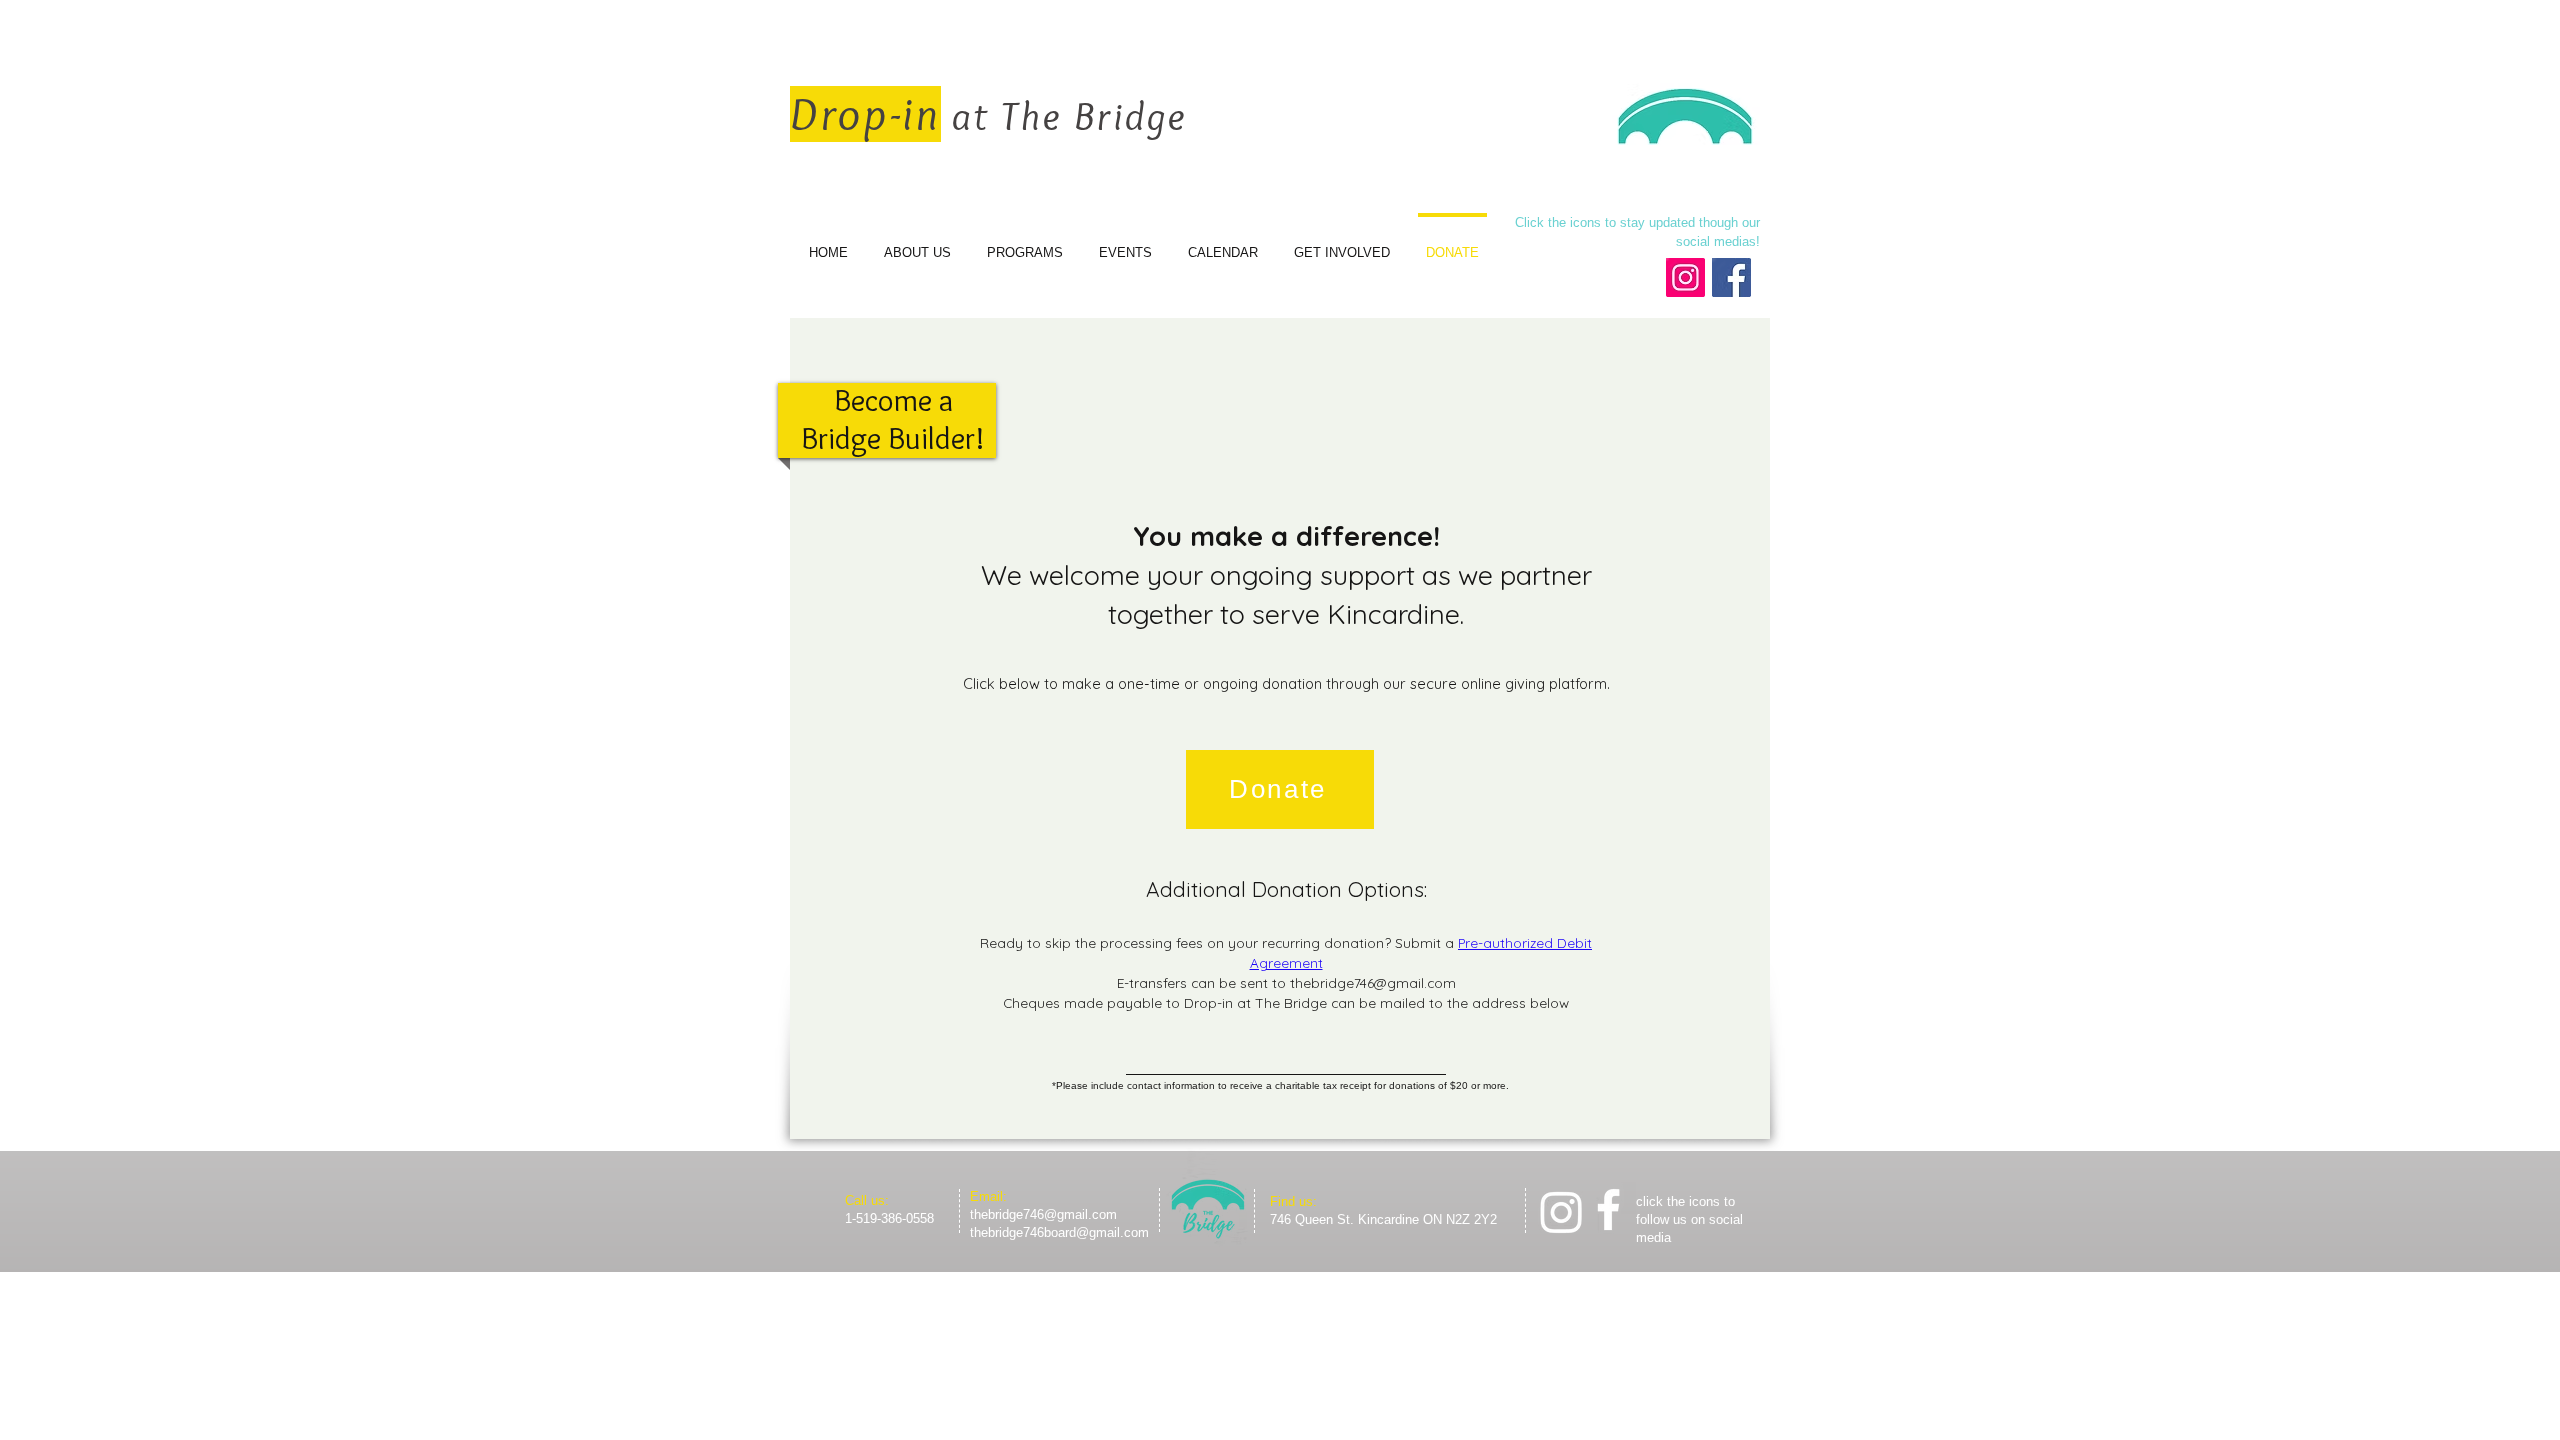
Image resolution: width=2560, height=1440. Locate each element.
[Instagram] (1685, 277)
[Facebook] (1731, 277)
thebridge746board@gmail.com (1059, 1232)
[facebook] (1608, 1209)
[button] (1280, 789)
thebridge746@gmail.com (1373, 982)
